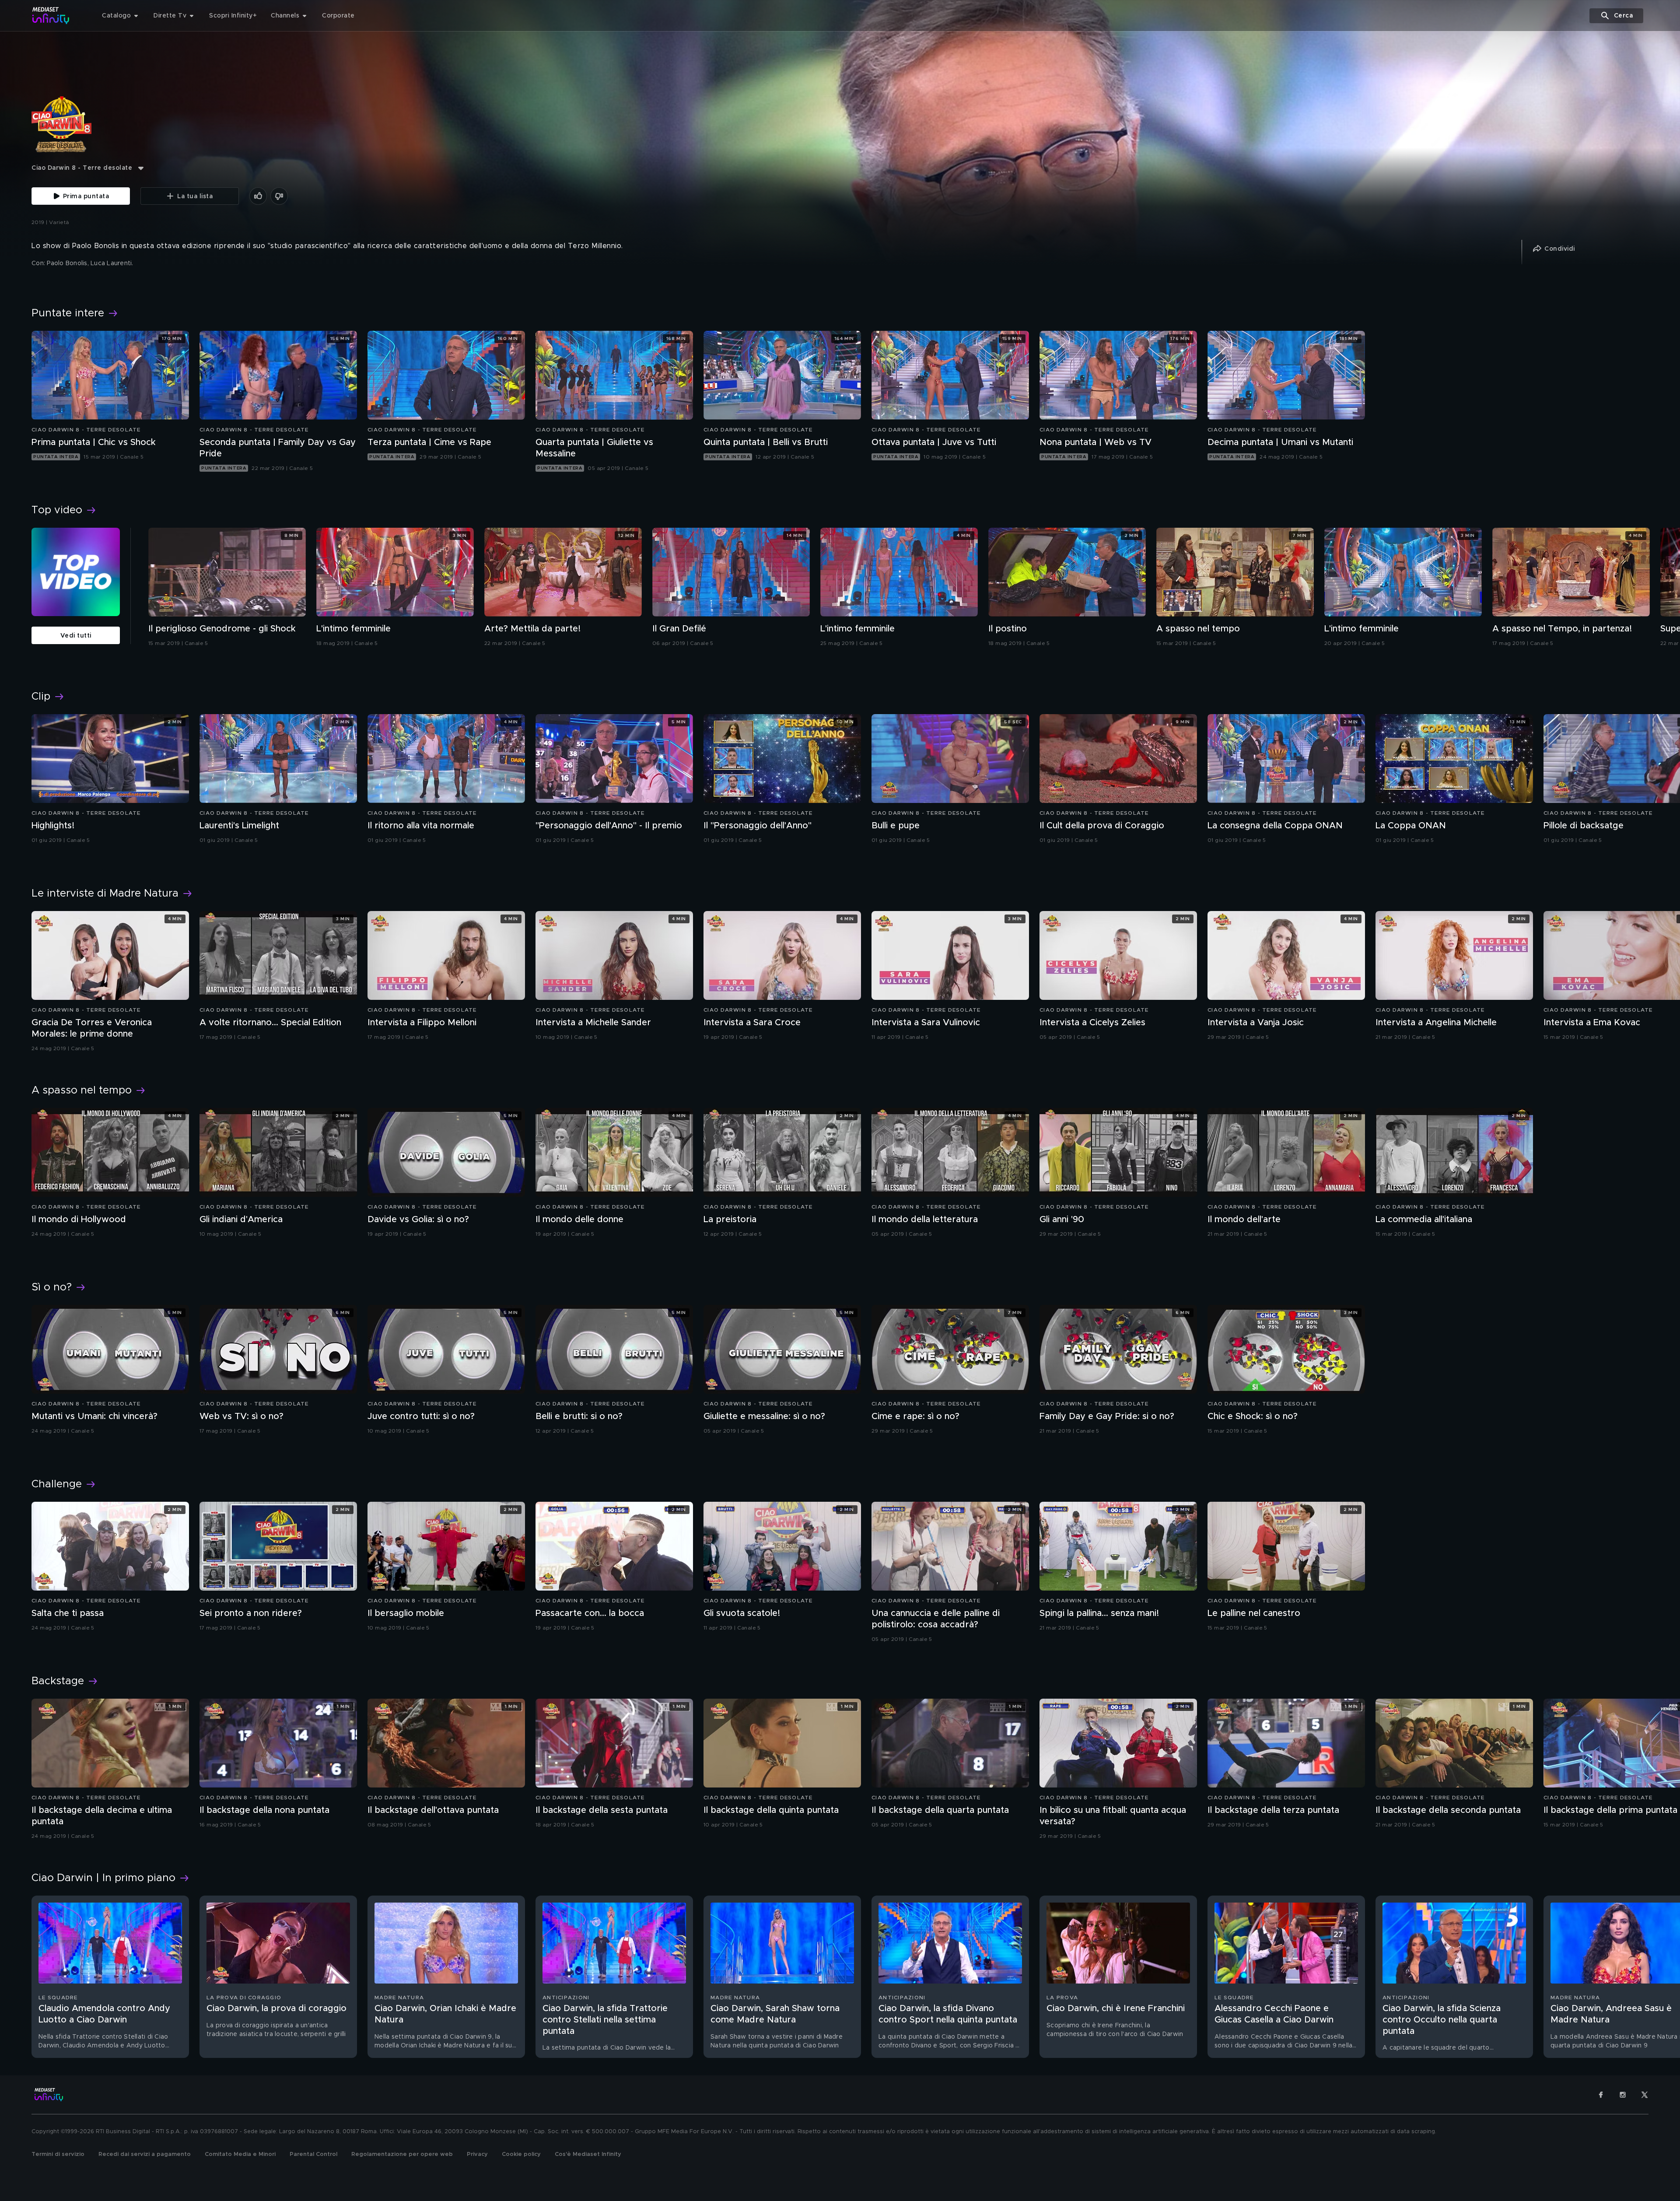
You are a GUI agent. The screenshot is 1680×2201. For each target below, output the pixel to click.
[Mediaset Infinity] (51, 16)
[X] (1645, 2095)
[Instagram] (1623, 2095)
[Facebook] (1601, 2095)
